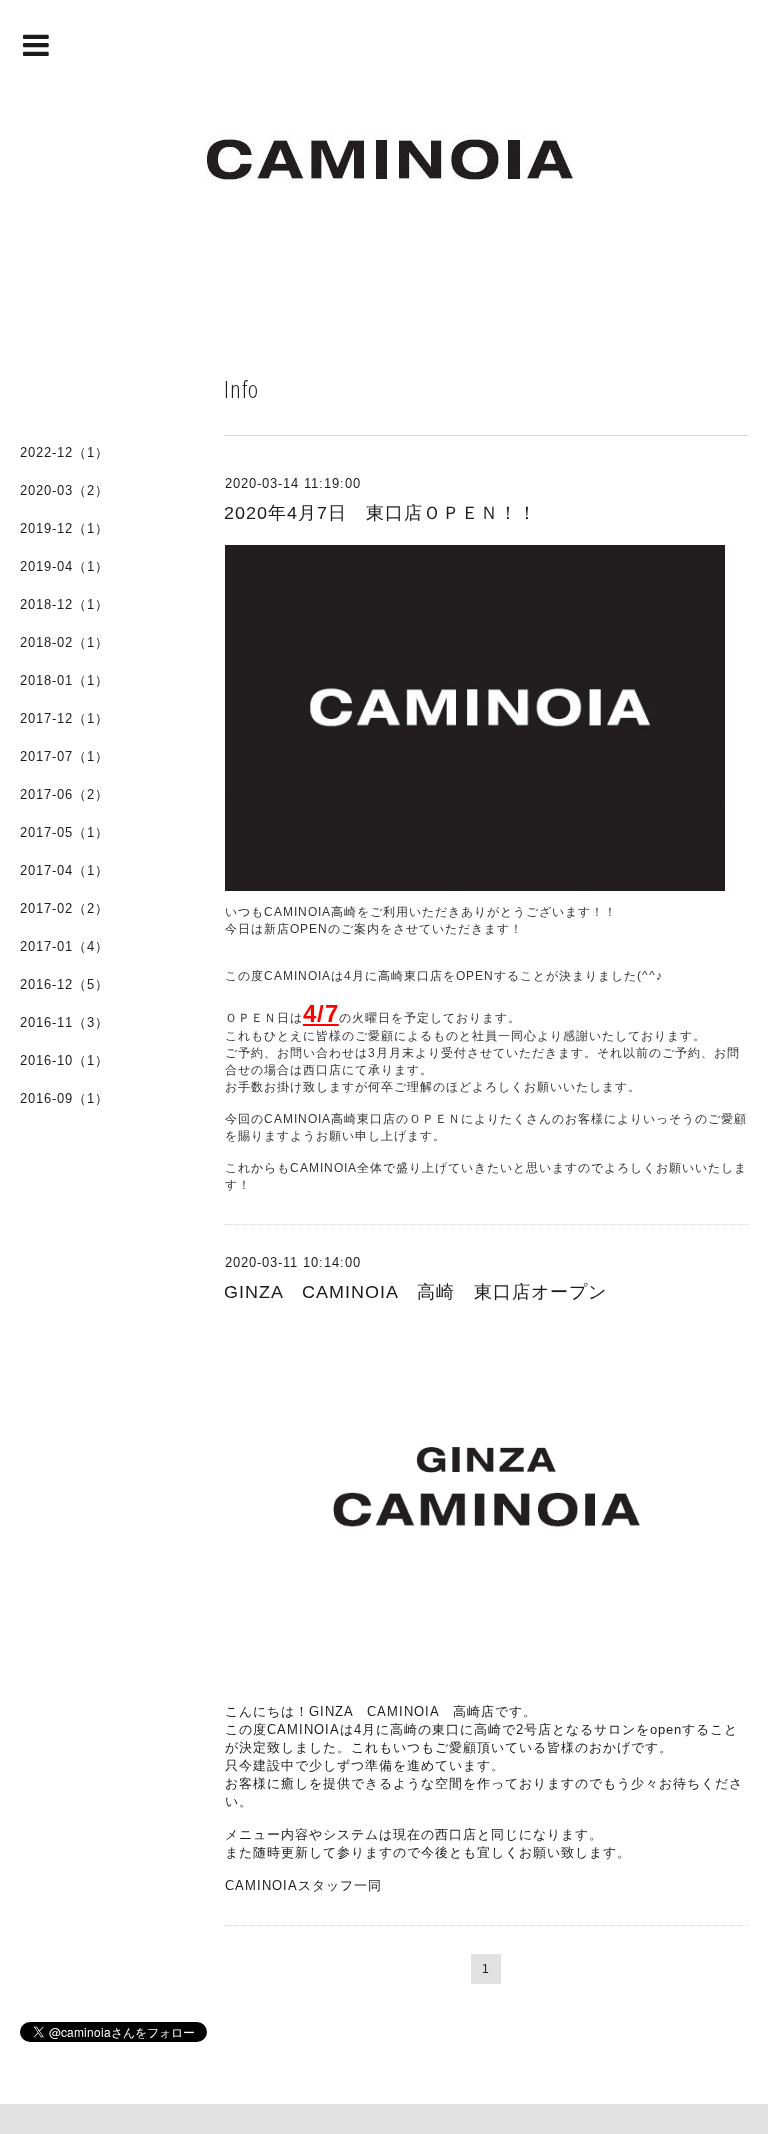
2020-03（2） (64, 490)
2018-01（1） (64, 680)
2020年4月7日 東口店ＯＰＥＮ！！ (380, 513)
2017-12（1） (64, 718)
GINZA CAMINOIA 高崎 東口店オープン (415, 1292)
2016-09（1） (64, 1098)
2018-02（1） (64, 642)
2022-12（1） (64, 452)
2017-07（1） (64, 756)
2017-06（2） (64, 794)
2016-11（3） (64, 1022)
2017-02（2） (64, 908)
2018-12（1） (64, 604)
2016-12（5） (64, 984)
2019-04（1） (64, 566)
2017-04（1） (64, 870)
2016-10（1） (64, 1060)
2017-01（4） (64, 946)
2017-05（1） (64, 832)
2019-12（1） (64, 528)
